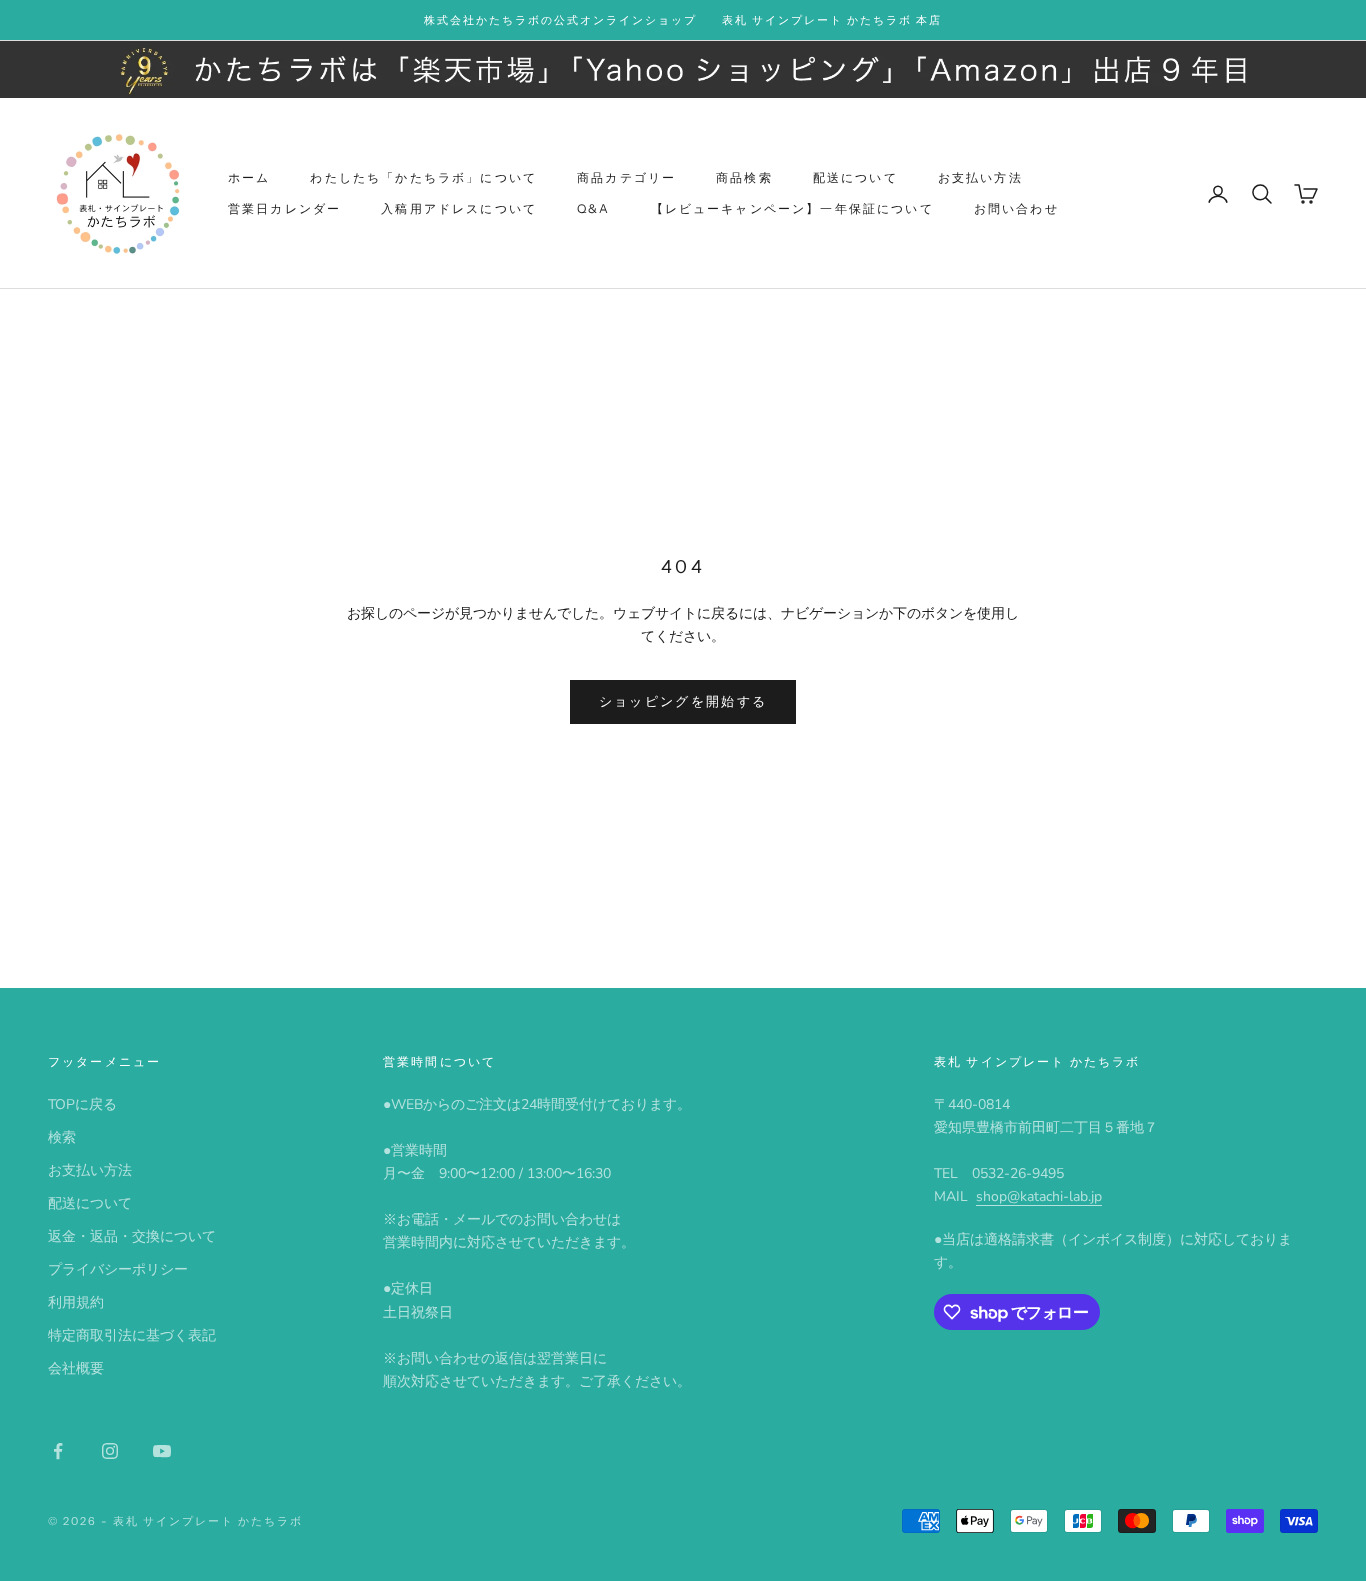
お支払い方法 (980, 177)
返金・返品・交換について (132, 1236)
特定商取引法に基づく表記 (132, 1335)
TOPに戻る (82, 1104)
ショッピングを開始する (683, 702)
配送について (855, 177)
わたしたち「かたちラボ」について (423, 177)
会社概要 (76, 1368)
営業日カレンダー (284, 208)
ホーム (249, 177)
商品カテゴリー (626, 177)
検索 (62, 1137)
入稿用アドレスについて (459, 208)
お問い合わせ (1016, 208)
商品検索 (744, 177)
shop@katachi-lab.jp (1039, 1196)
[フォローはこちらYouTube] (162, 1451)
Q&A (593, 208)
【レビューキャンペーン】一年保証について (792, 208)
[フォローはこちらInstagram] (110, 1451)
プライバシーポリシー (118, 1269)
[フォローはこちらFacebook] (58, 1451)
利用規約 (76, 1302)
